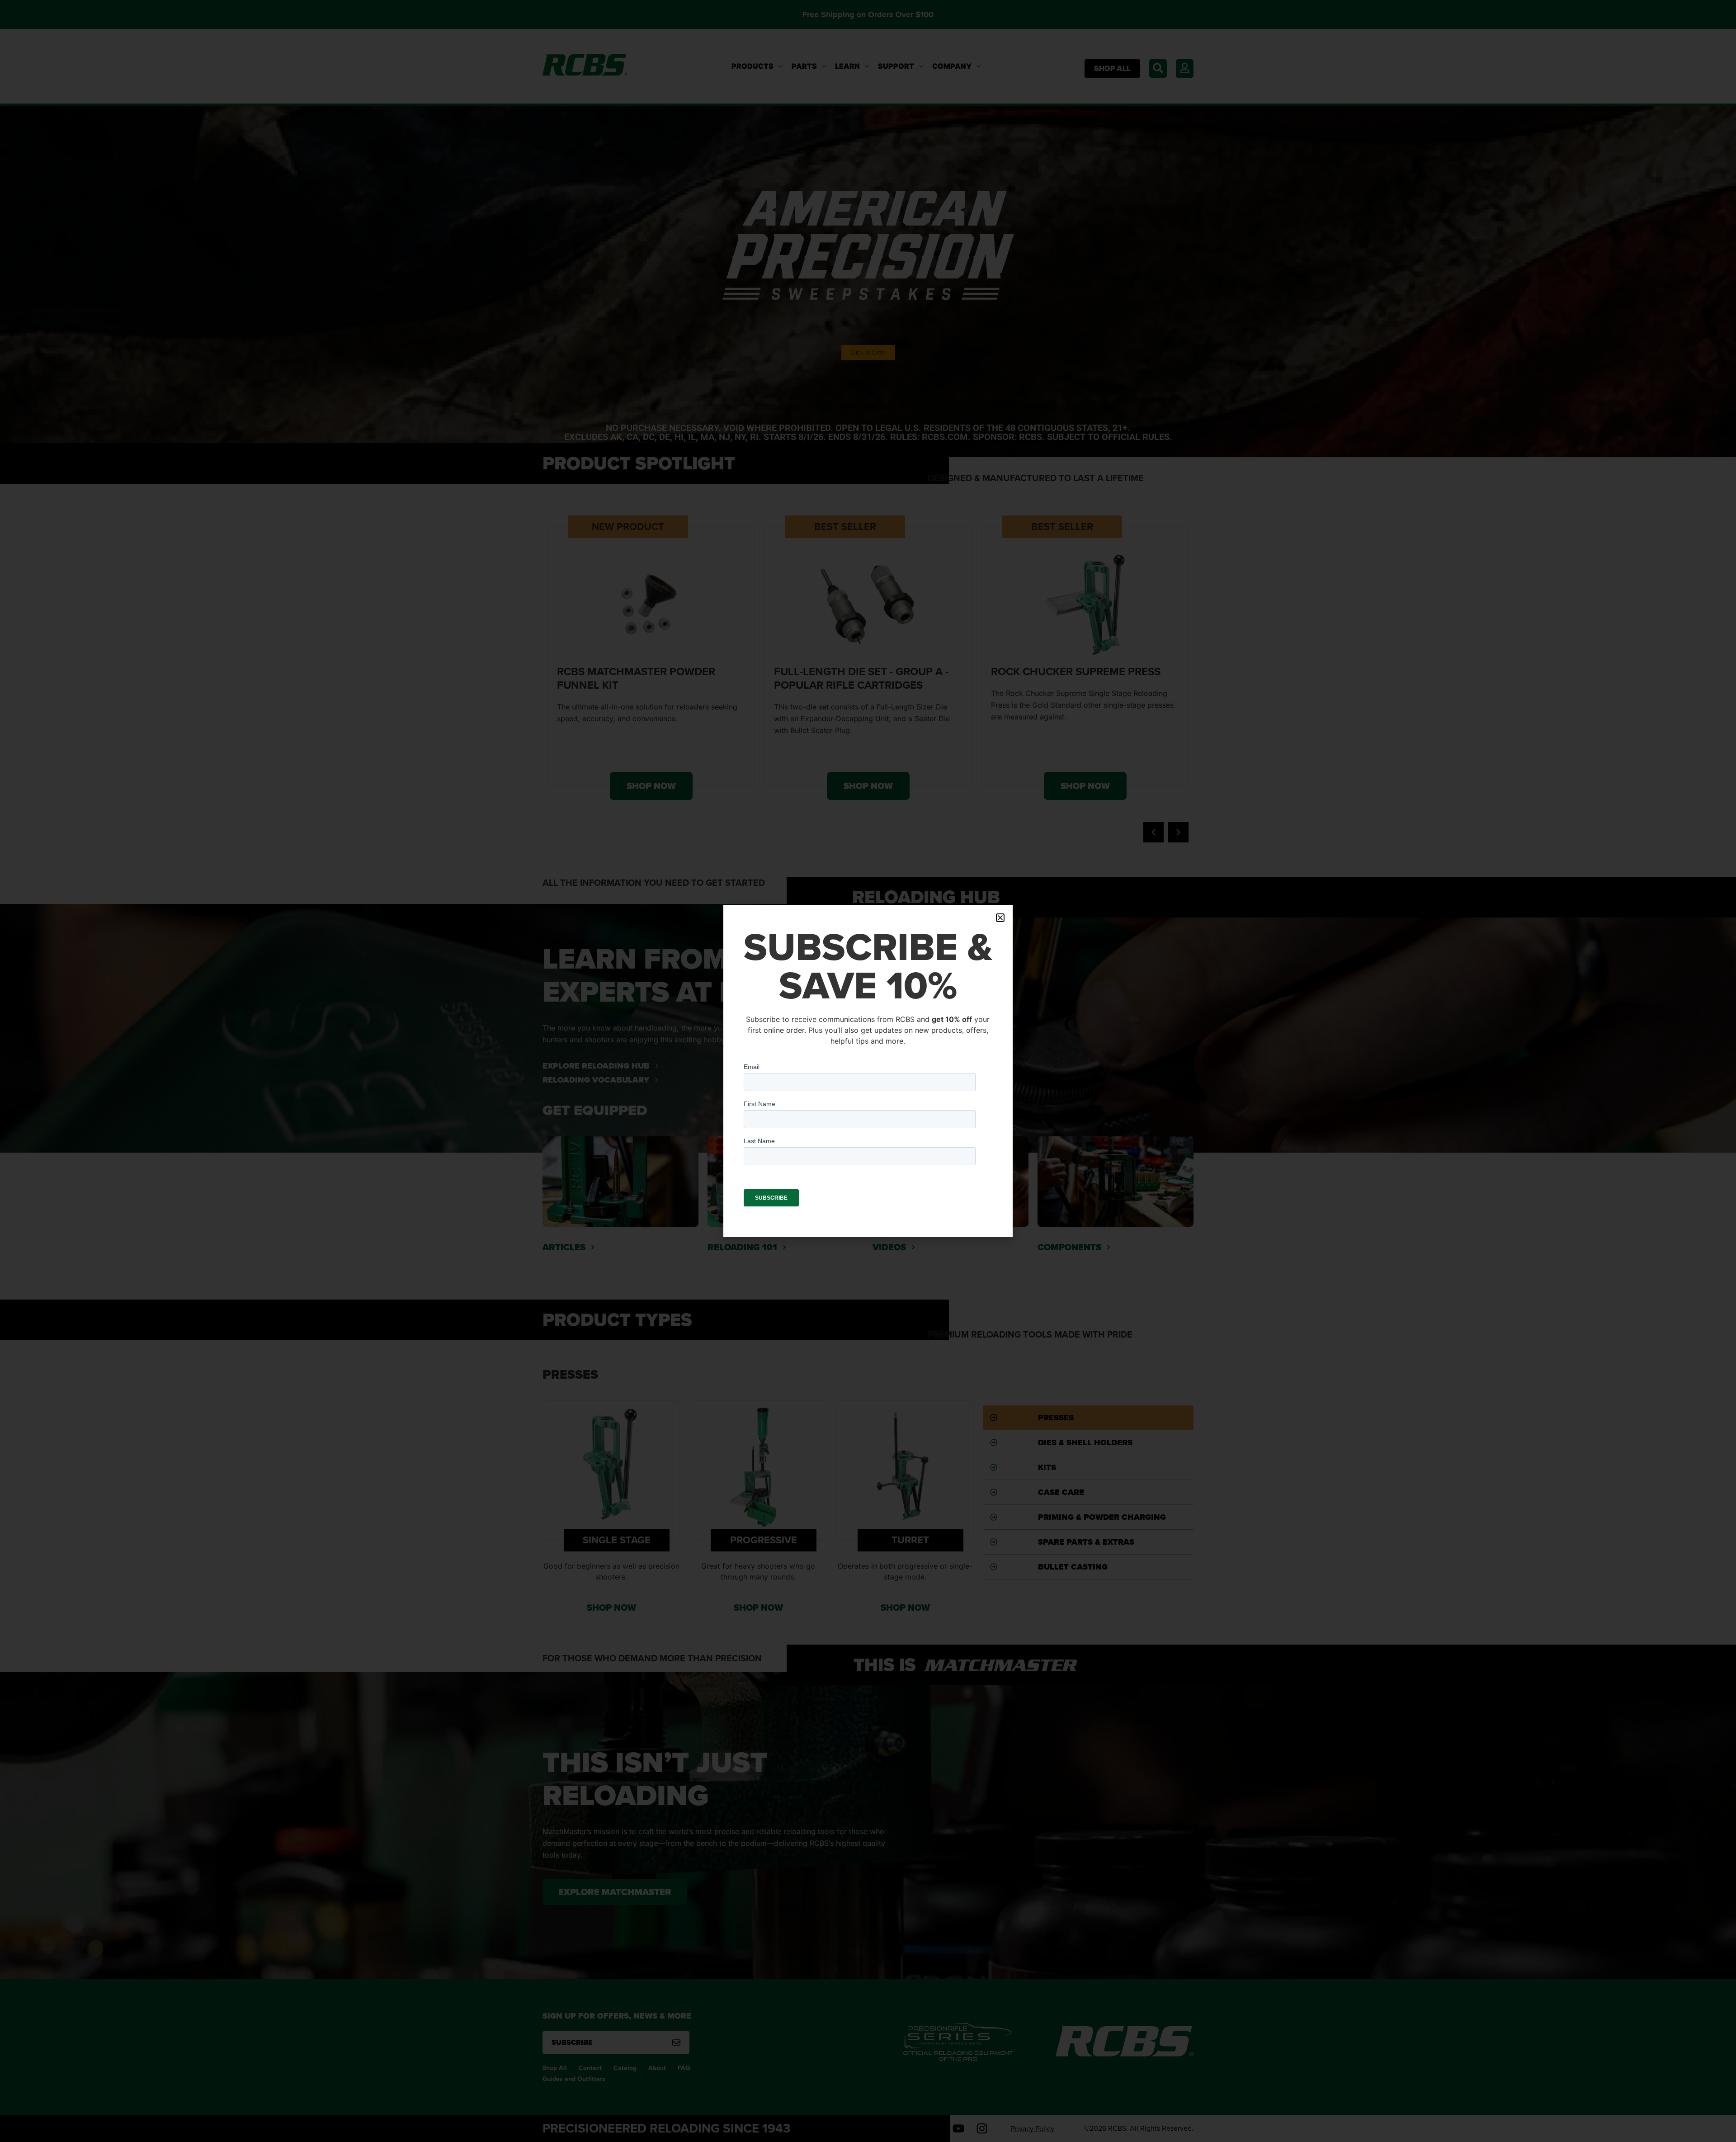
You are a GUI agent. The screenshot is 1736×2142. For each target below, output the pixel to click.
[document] (868, 1071)
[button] (1000, 918)
